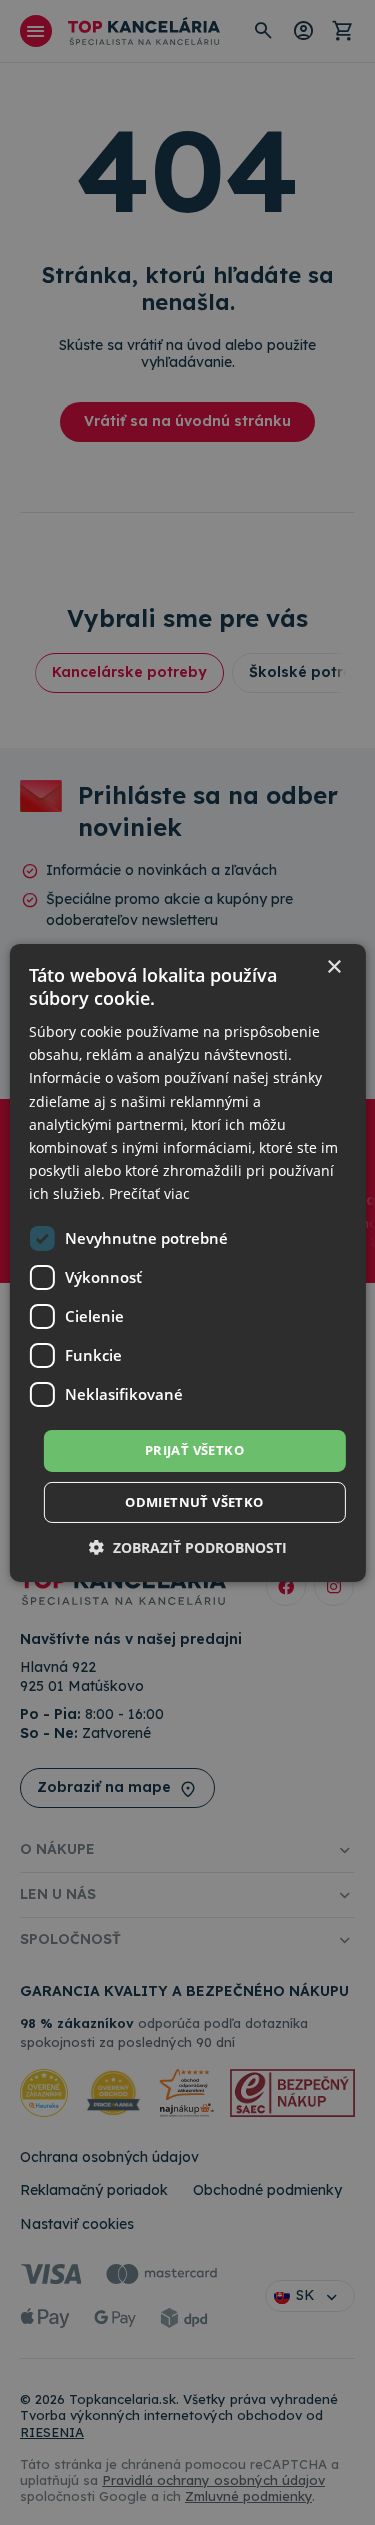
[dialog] (187, 1262)
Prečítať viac (149, 1193)
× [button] (333, 966)
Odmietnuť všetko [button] (194, 1502)
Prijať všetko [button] (194, 1450)
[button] (188, 1547)
